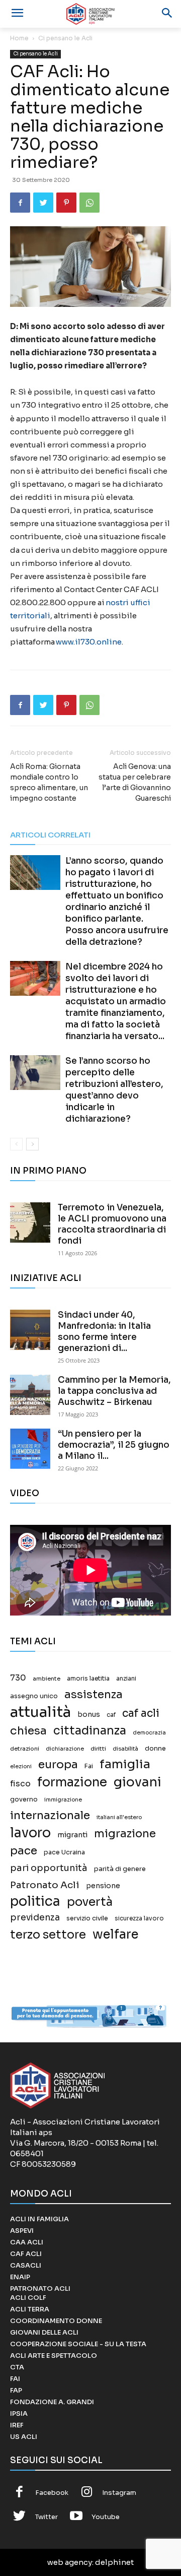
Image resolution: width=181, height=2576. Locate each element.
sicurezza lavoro (139, 1918)
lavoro (30, 1833)
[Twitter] (43, 203)
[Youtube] (76, 2517)
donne (155, 1749)
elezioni (21, 1766)
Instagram (119, 2493)
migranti (72, 1835)
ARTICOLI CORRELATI (50, 835)
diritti (98, 1749)
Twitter (47, 2517)
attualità (40, 1712)
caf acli (141, 1714)
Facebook (52, 2493)
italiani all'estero (119, 1817)
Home (19, 38)
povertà (90, 1902)
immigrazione (63, 1800)
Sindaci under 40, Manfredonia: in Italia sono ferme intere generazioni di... (104, 1332)
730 (18, 1678)
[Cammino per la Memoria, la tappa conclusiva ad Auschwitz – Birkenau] (30, 1395)
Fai (89, 1766)
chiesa (28, 1731)
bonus (89, 1715)
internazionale (50, 1815)
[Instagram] (87, 2493)
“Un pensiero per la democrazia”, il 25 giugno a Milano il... (114, 1445)
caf (111, 1715)
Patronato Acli (45, 1885)
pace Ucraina (64, 1852)
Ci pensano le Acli (65, 38)
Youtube (106, 2517)
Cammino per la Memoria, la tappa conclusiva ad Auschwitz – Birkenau (114, 1391)
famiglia (125, 1764)
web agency (70, 2562)
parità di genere (120, 1869)
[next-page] (32, 1144)
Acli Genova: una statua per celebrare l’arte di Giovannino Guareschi (135, 782)
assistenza (94, 1694)
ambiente (47, 1679)
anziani (126, 1679)
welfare (115, 1934)
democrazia (149, 1733)
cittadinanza (90, 1731)
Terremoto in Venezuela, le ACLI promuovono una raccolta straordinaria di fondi (112, 1224)
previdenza (35, 1918)
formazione (72, 1782)
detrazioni (25, 1749)
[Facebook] (20, 203)
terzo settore (48, 1935)
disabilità (125, 1749)
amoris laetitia (88, 1679)
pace (24, 1851)
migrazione (125, 1833)
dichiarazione (65, 1749)
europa (58, 1764)
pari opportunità (49, 1868)
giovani (138, 1782)
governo (24, 1799)
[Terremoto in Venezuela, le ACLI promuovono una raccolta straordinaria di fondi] (30, 1222)
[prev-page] (16, 1144)
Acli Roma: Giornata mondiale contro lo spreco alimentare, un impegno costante (49, 782)
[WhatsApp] (89, 203)
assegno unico (34, 1696)
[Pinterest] (66, 203)
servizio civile (87, 1918)
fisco (20, 1784)
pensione (103, 1886)
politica (35, 1902)
